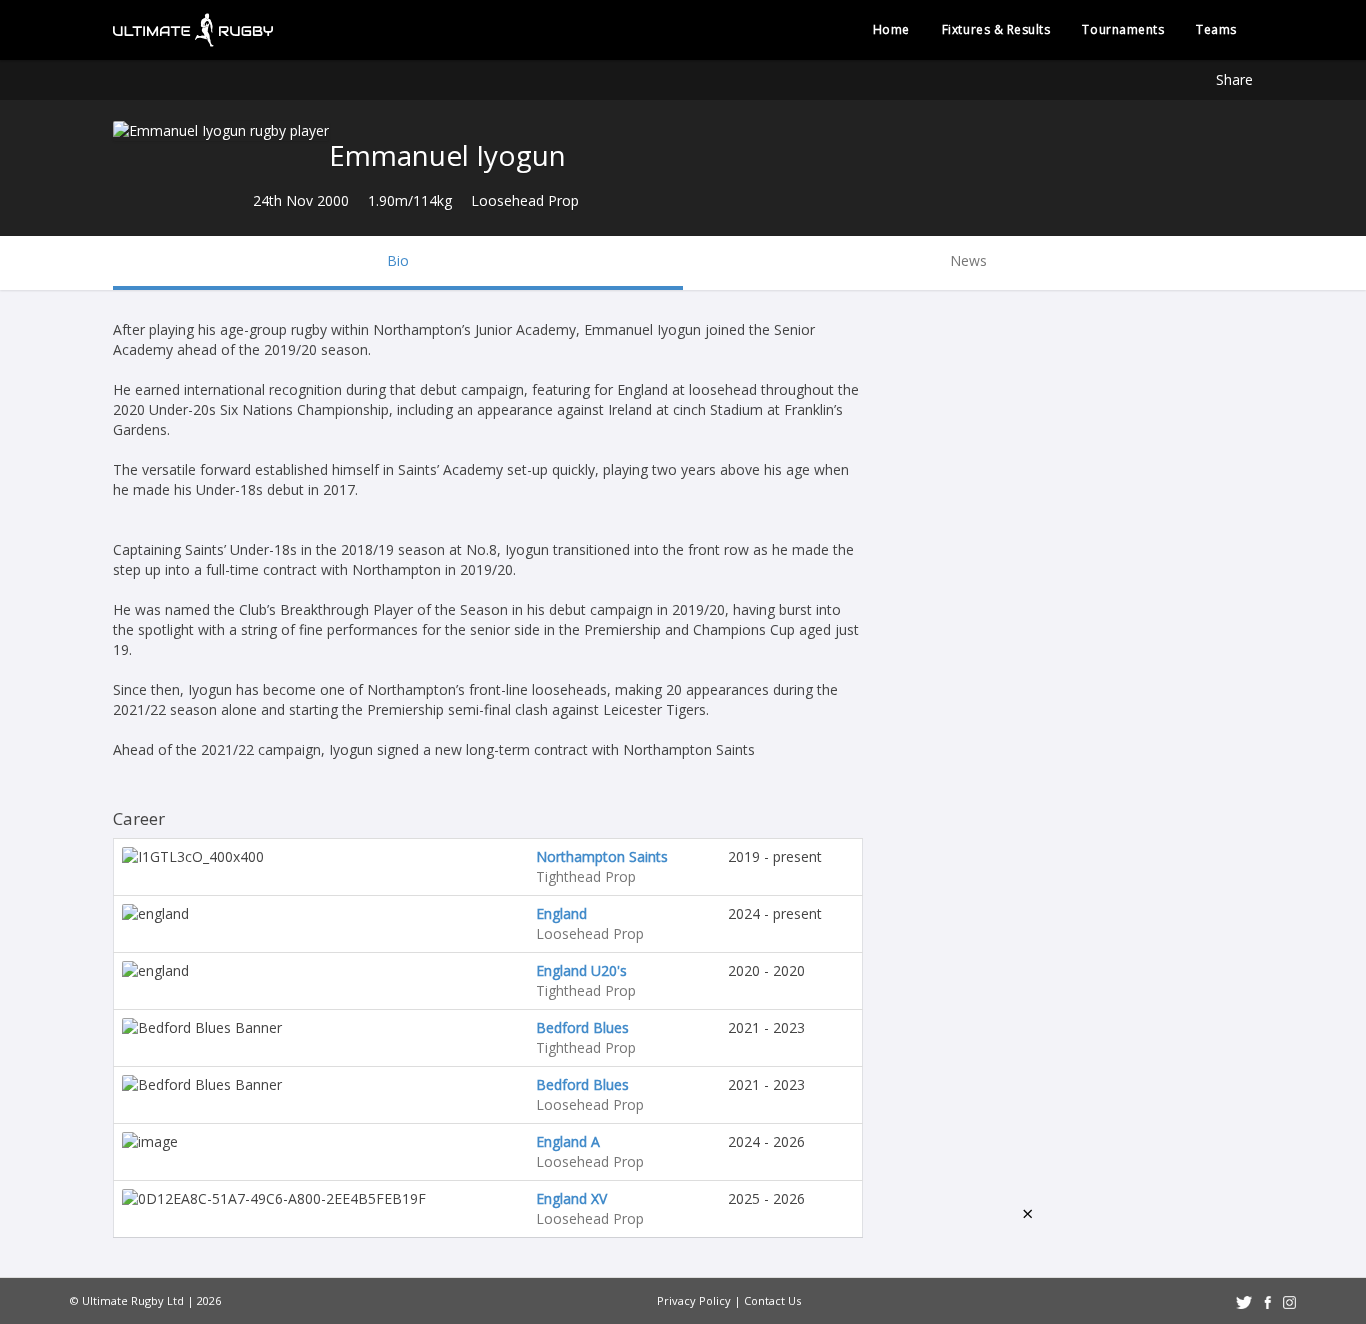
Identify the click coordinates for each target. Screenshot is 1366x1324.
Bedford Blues (582, 1027)
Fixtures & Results (996, 29)
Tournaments (1123, 29)
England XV (571, 1198)
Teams (1216, 29)
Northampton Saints (602, 856)
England (561, 913)
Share (1234, 79)
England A (568, 1141)
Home (891, 29)
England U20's (581, 970)
